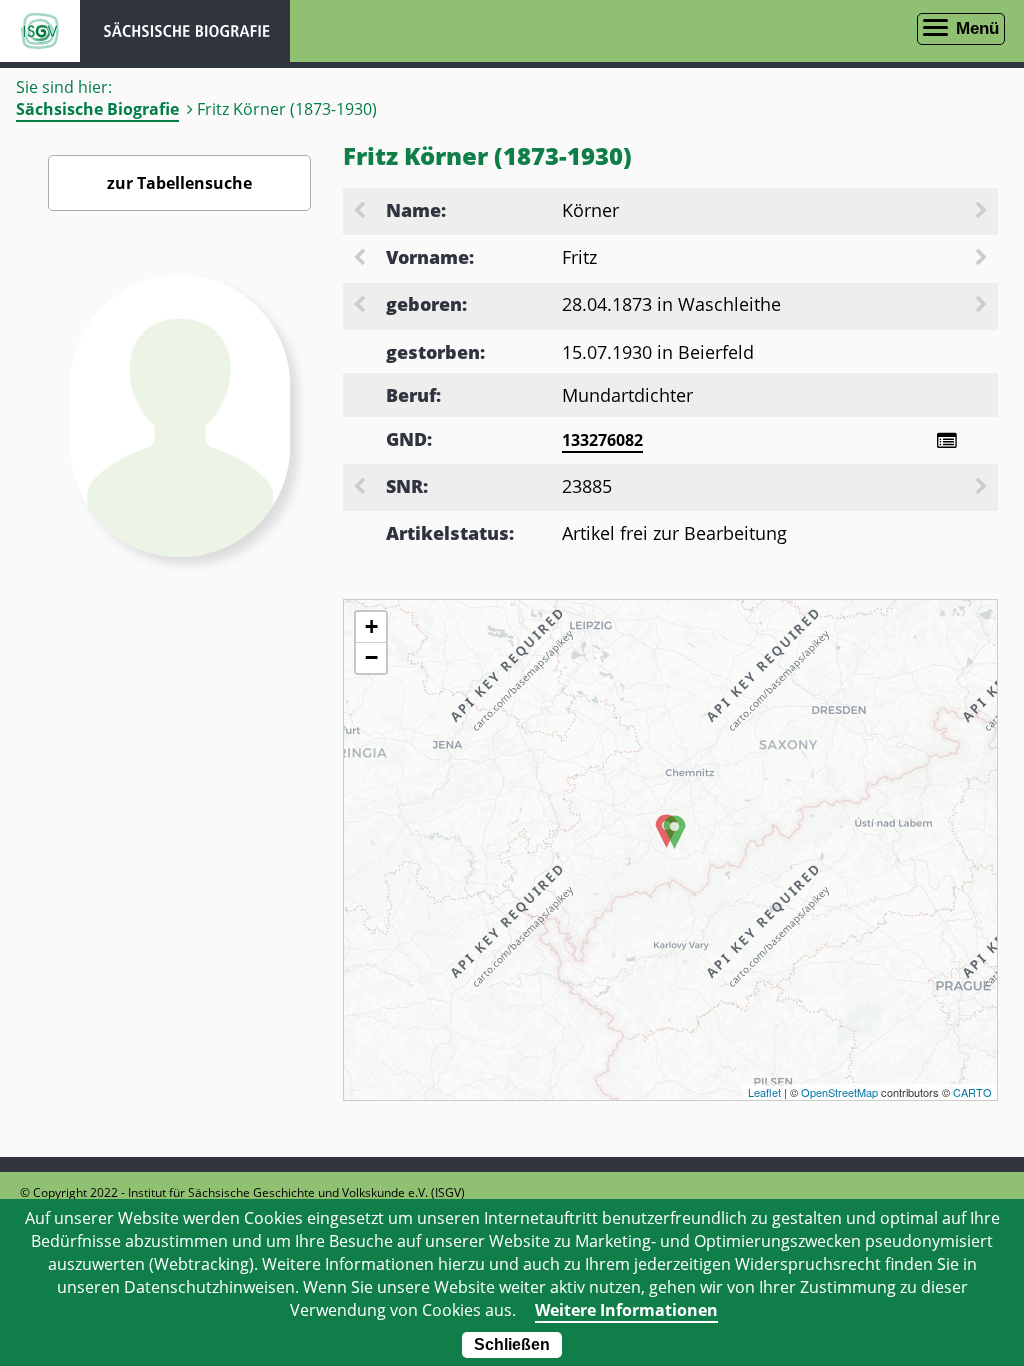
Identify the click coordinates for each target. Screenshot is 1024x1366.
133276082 (602, 440)
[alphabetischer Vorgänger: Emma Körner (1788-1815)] (361, 212)
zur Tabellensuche (179, 183)
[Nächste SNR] (983, 488)
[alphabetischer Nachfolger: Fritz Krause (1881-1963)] (983, 259)
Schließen (512, 1344)
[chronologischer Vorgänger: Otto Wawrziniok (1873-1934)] (361, 306)
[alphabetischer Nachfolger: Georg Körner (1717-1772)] (983, 212)
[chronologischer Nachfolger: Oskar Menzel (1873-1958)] (983, 306)
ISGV (40, 31)
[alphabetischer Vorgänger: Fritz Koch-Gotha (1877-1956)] (361, 259)
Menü (977, 28)
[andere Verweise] (946, 440)
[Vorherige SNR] (361, 488)
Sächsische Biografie (97, 109)
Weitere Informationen (626, 1310)
